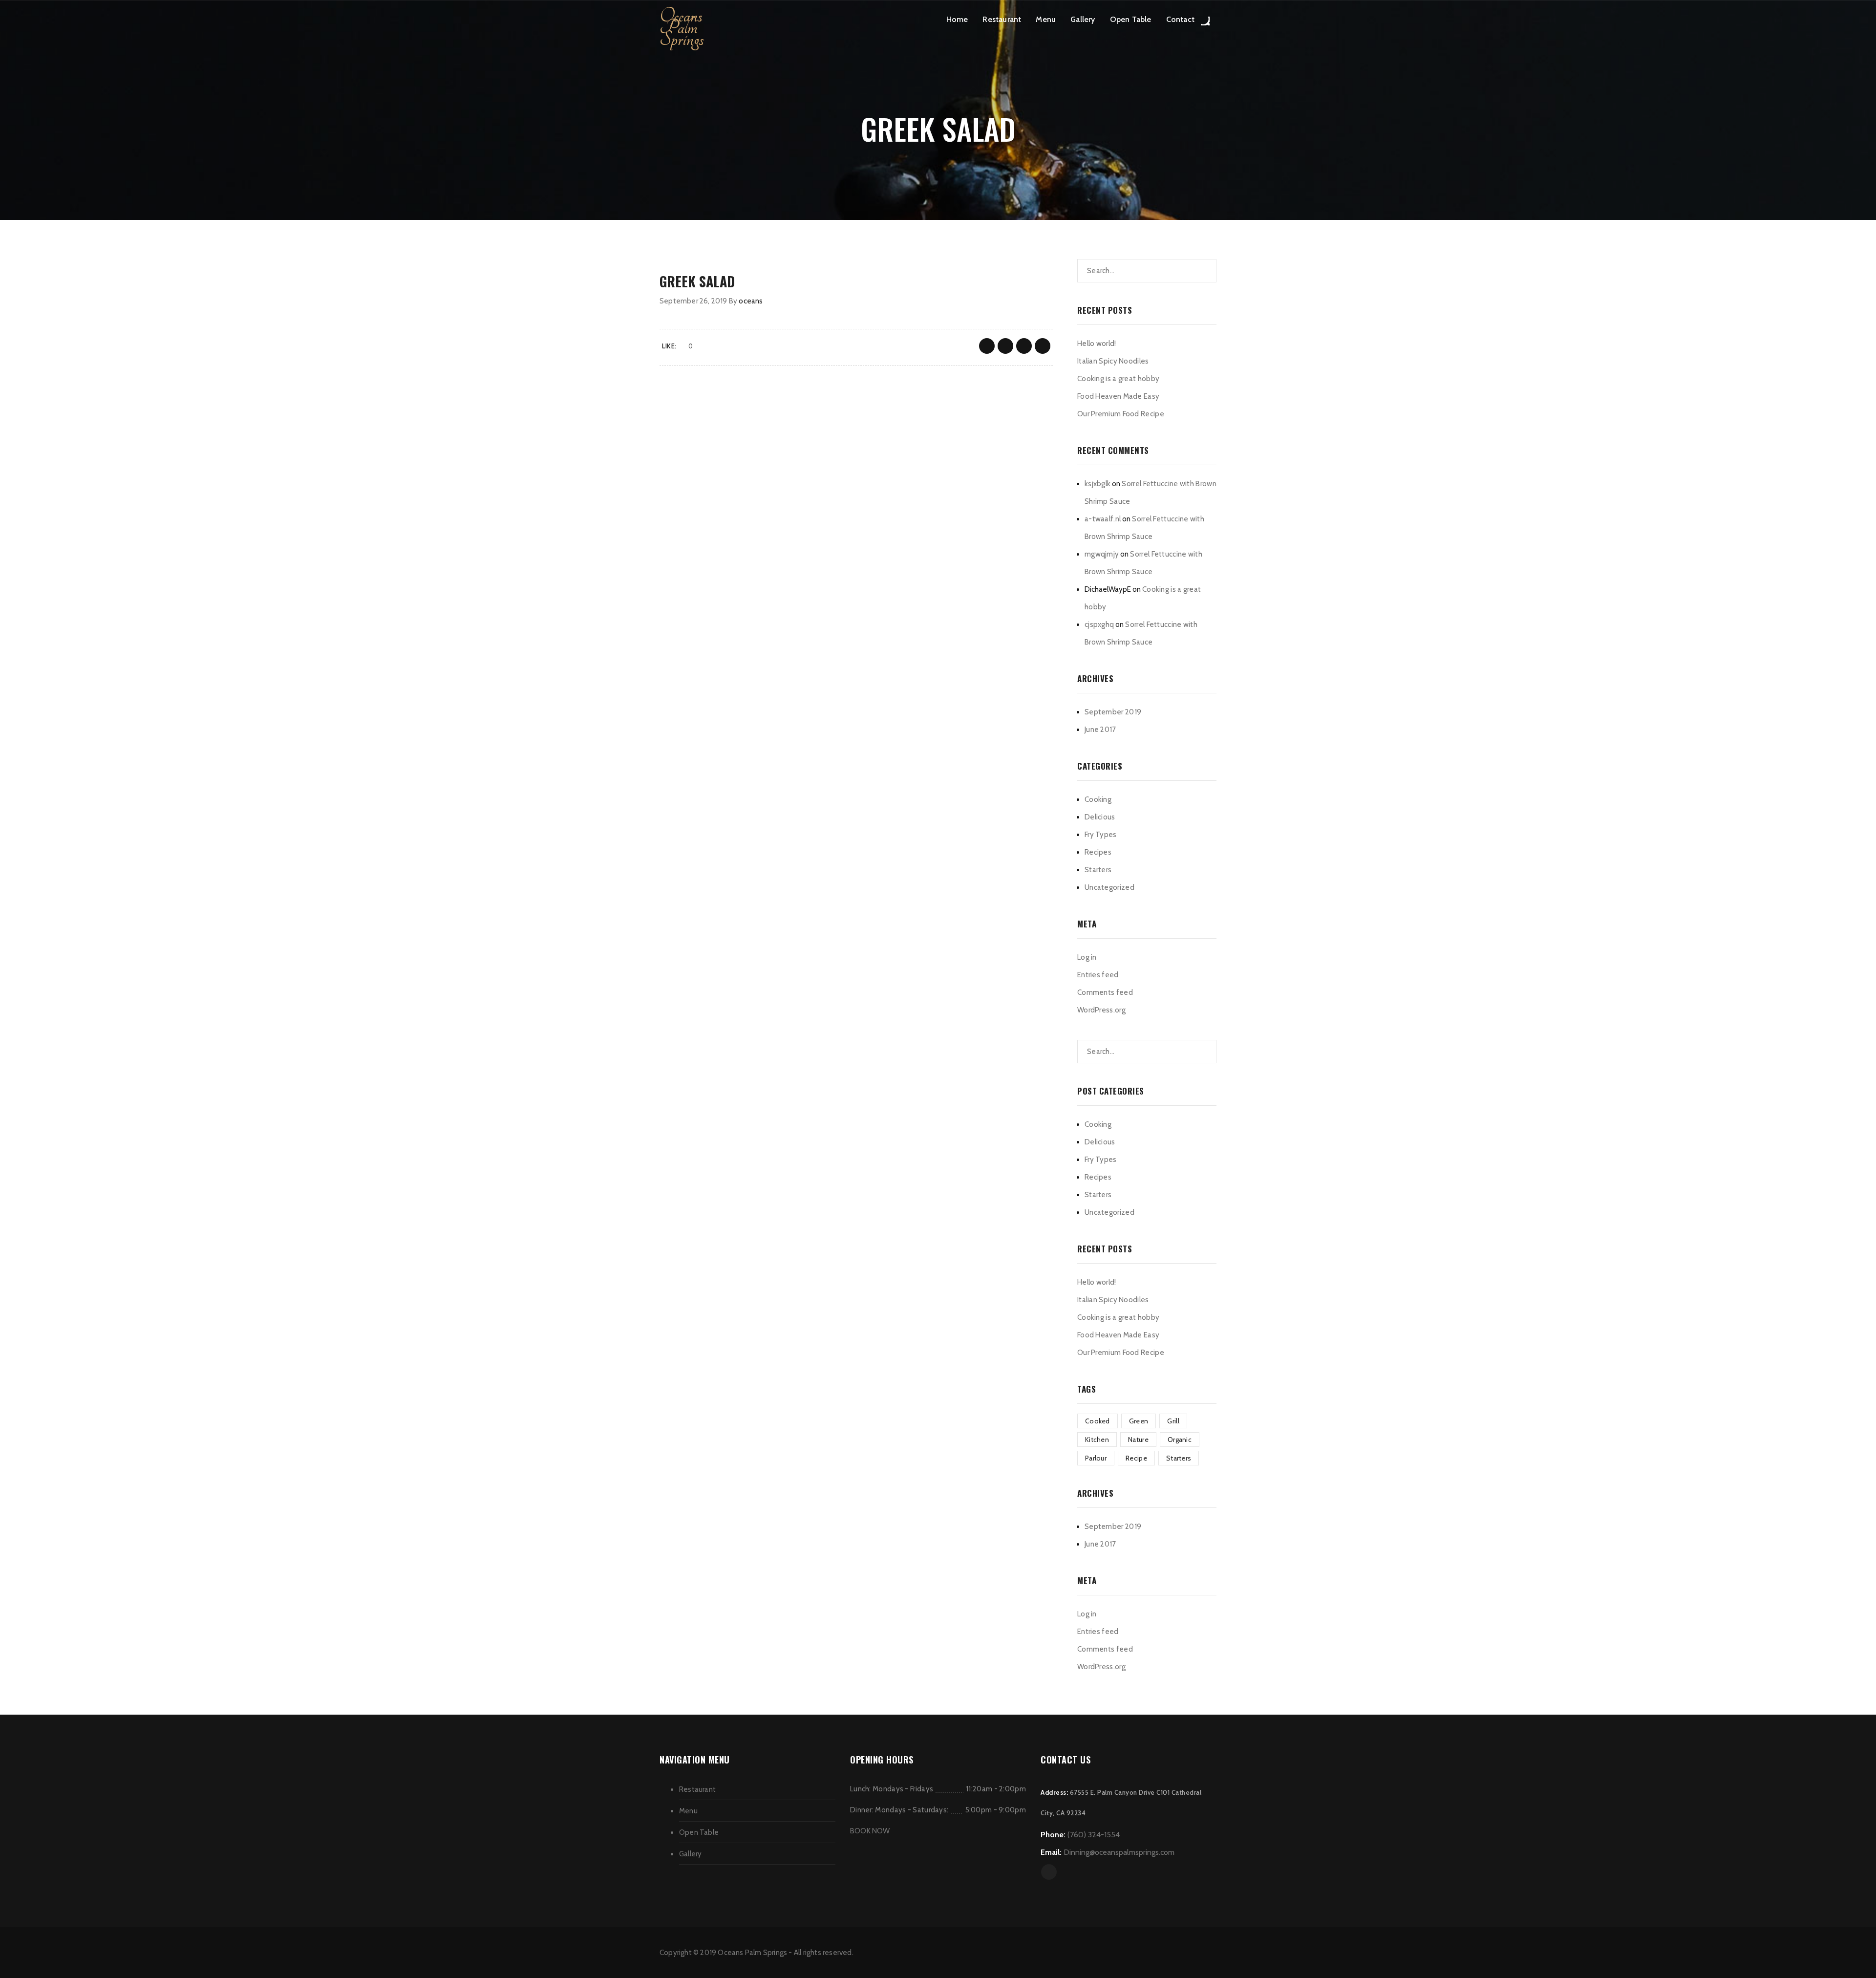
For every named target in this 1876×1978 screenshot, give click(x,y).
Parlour (1096, 1458)
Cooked (1098, 1421)
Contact (1180, 19)
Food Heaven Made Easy (1118, 396)
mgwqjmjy (1102, 554)
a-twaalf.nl (1103, 519)
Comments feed (1105, 992)
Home (957, 19)
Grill (1173, 1421)
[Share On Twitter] (1005, 346)
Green (1139, 1421)
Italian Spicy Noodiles (1113, 361)
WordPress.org (1101, 1010)
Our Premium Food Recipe (1121, 414)
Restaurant (1002, 19)
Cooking (1098, 799)
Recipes (1098, 852)
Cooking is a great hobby (1118, 379)
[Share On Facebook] (987, 346)
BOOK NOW (870, 1831)
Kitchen (1097, 1440)
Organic (1180, 1440)
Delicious (1100, 817)
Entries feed (1098, 975)
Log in (1087, 957)
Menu (1046, 19)
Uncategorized (1109, 887)
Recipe (1136, 1458)
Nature (1138, 1440)
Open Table (1131, 19)
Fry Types (1101, 835)
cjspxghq (1099, 624)
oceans (751, 301)
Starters (1098, 870)
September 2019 (1113, 712)
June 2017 (1100, 730)
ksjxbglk (1098, 484)
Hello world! (1097, 344)
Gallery (1083, 19)
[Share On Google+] (1024, 346)
